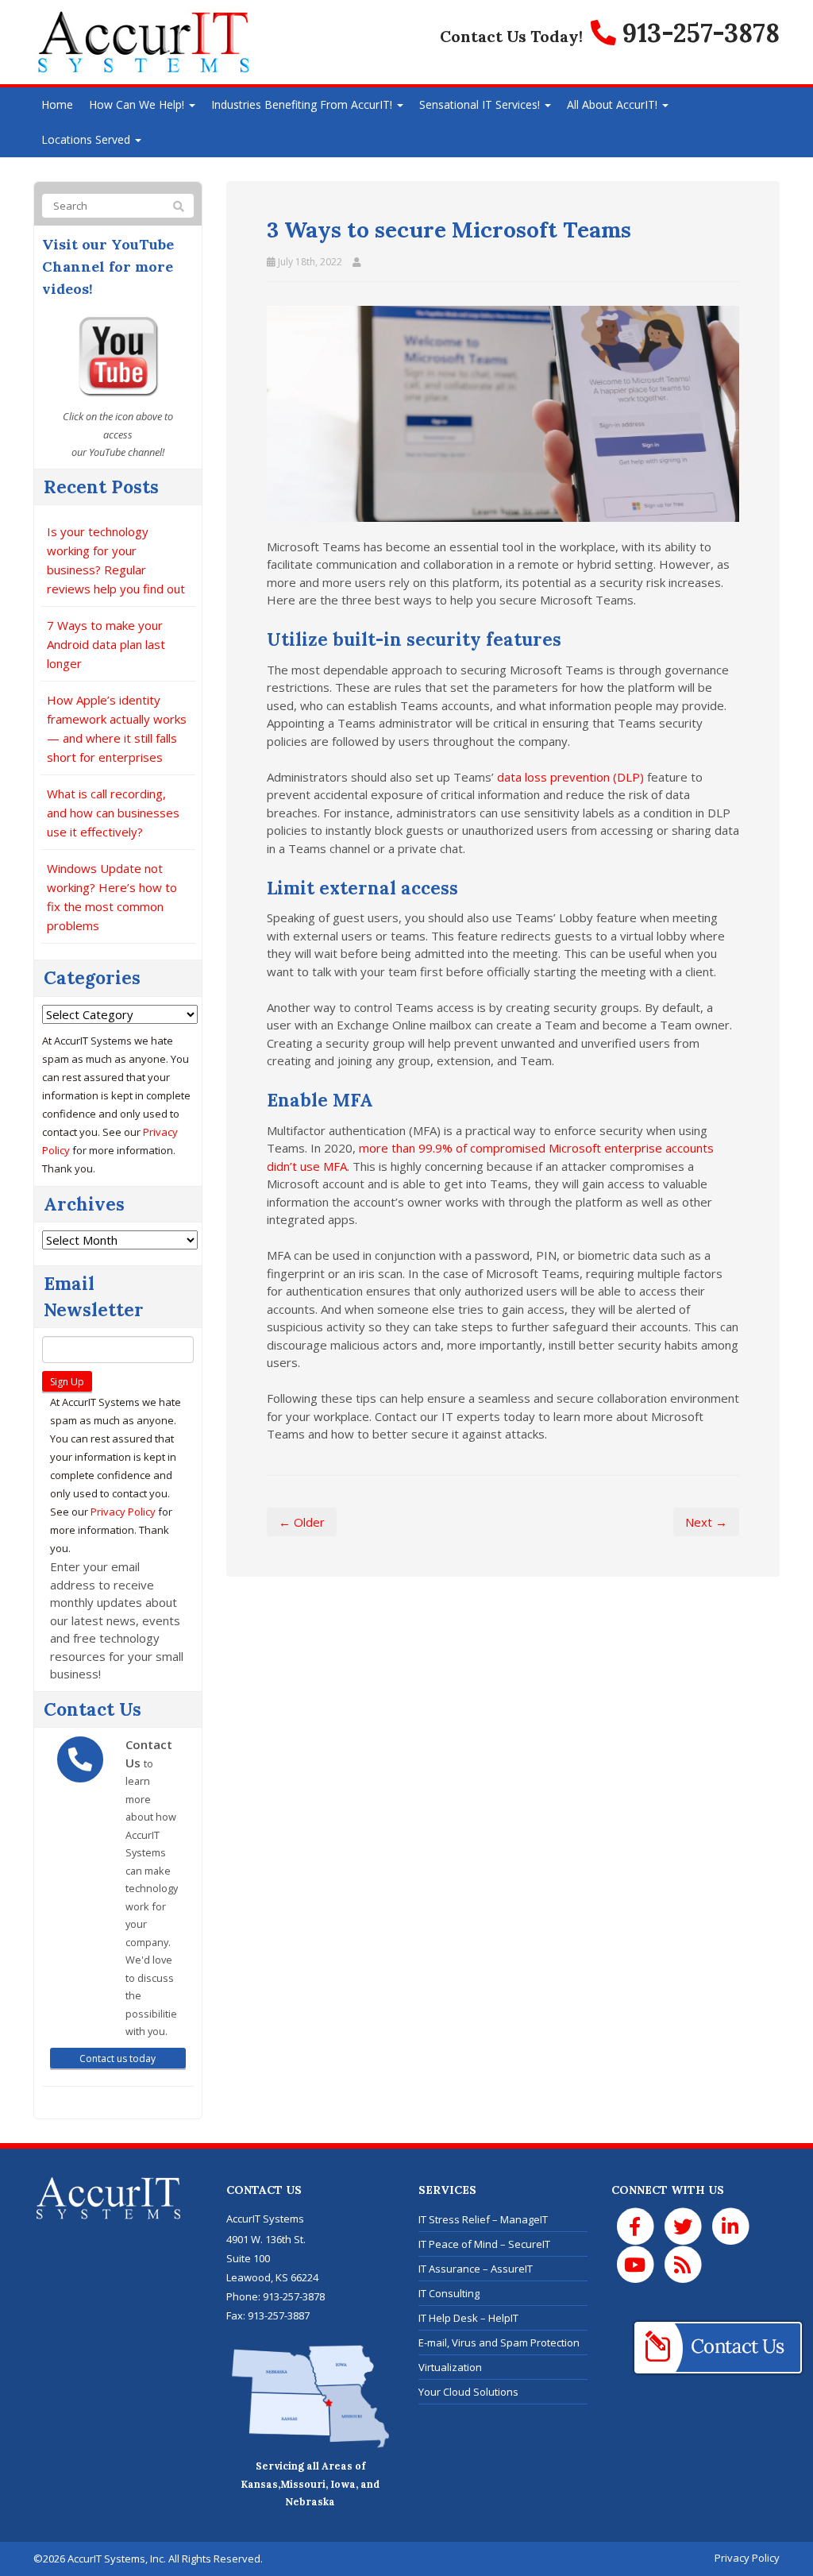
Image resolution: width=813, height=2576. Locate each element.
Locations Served (87, 139)
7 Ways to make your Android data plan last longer (106, 644)
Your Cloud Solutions (468, 2392)
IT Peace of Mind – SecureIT (484, 2244)
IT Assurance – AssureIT (476, 2269)
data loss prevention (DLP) (570, 777)
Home (57, 104)
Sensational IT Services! (481, 104)
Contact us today (118, 2058)
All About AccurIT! (614, 104)
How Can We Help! (138, 104)
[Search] (179, 207)
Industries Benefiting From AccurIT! (303, 104)
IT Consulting (449, 2293)
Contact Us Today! (511, 36)
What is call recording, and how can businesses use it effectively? (113, 813)
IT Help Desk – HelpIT (468, 2318)
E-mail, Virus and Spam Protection (499, 2342)
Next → (706, 1522)
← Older (302, 1522)
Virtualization (450, 2367)
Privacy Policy (123, 1512)
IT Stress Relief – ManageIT (483, 2219)
